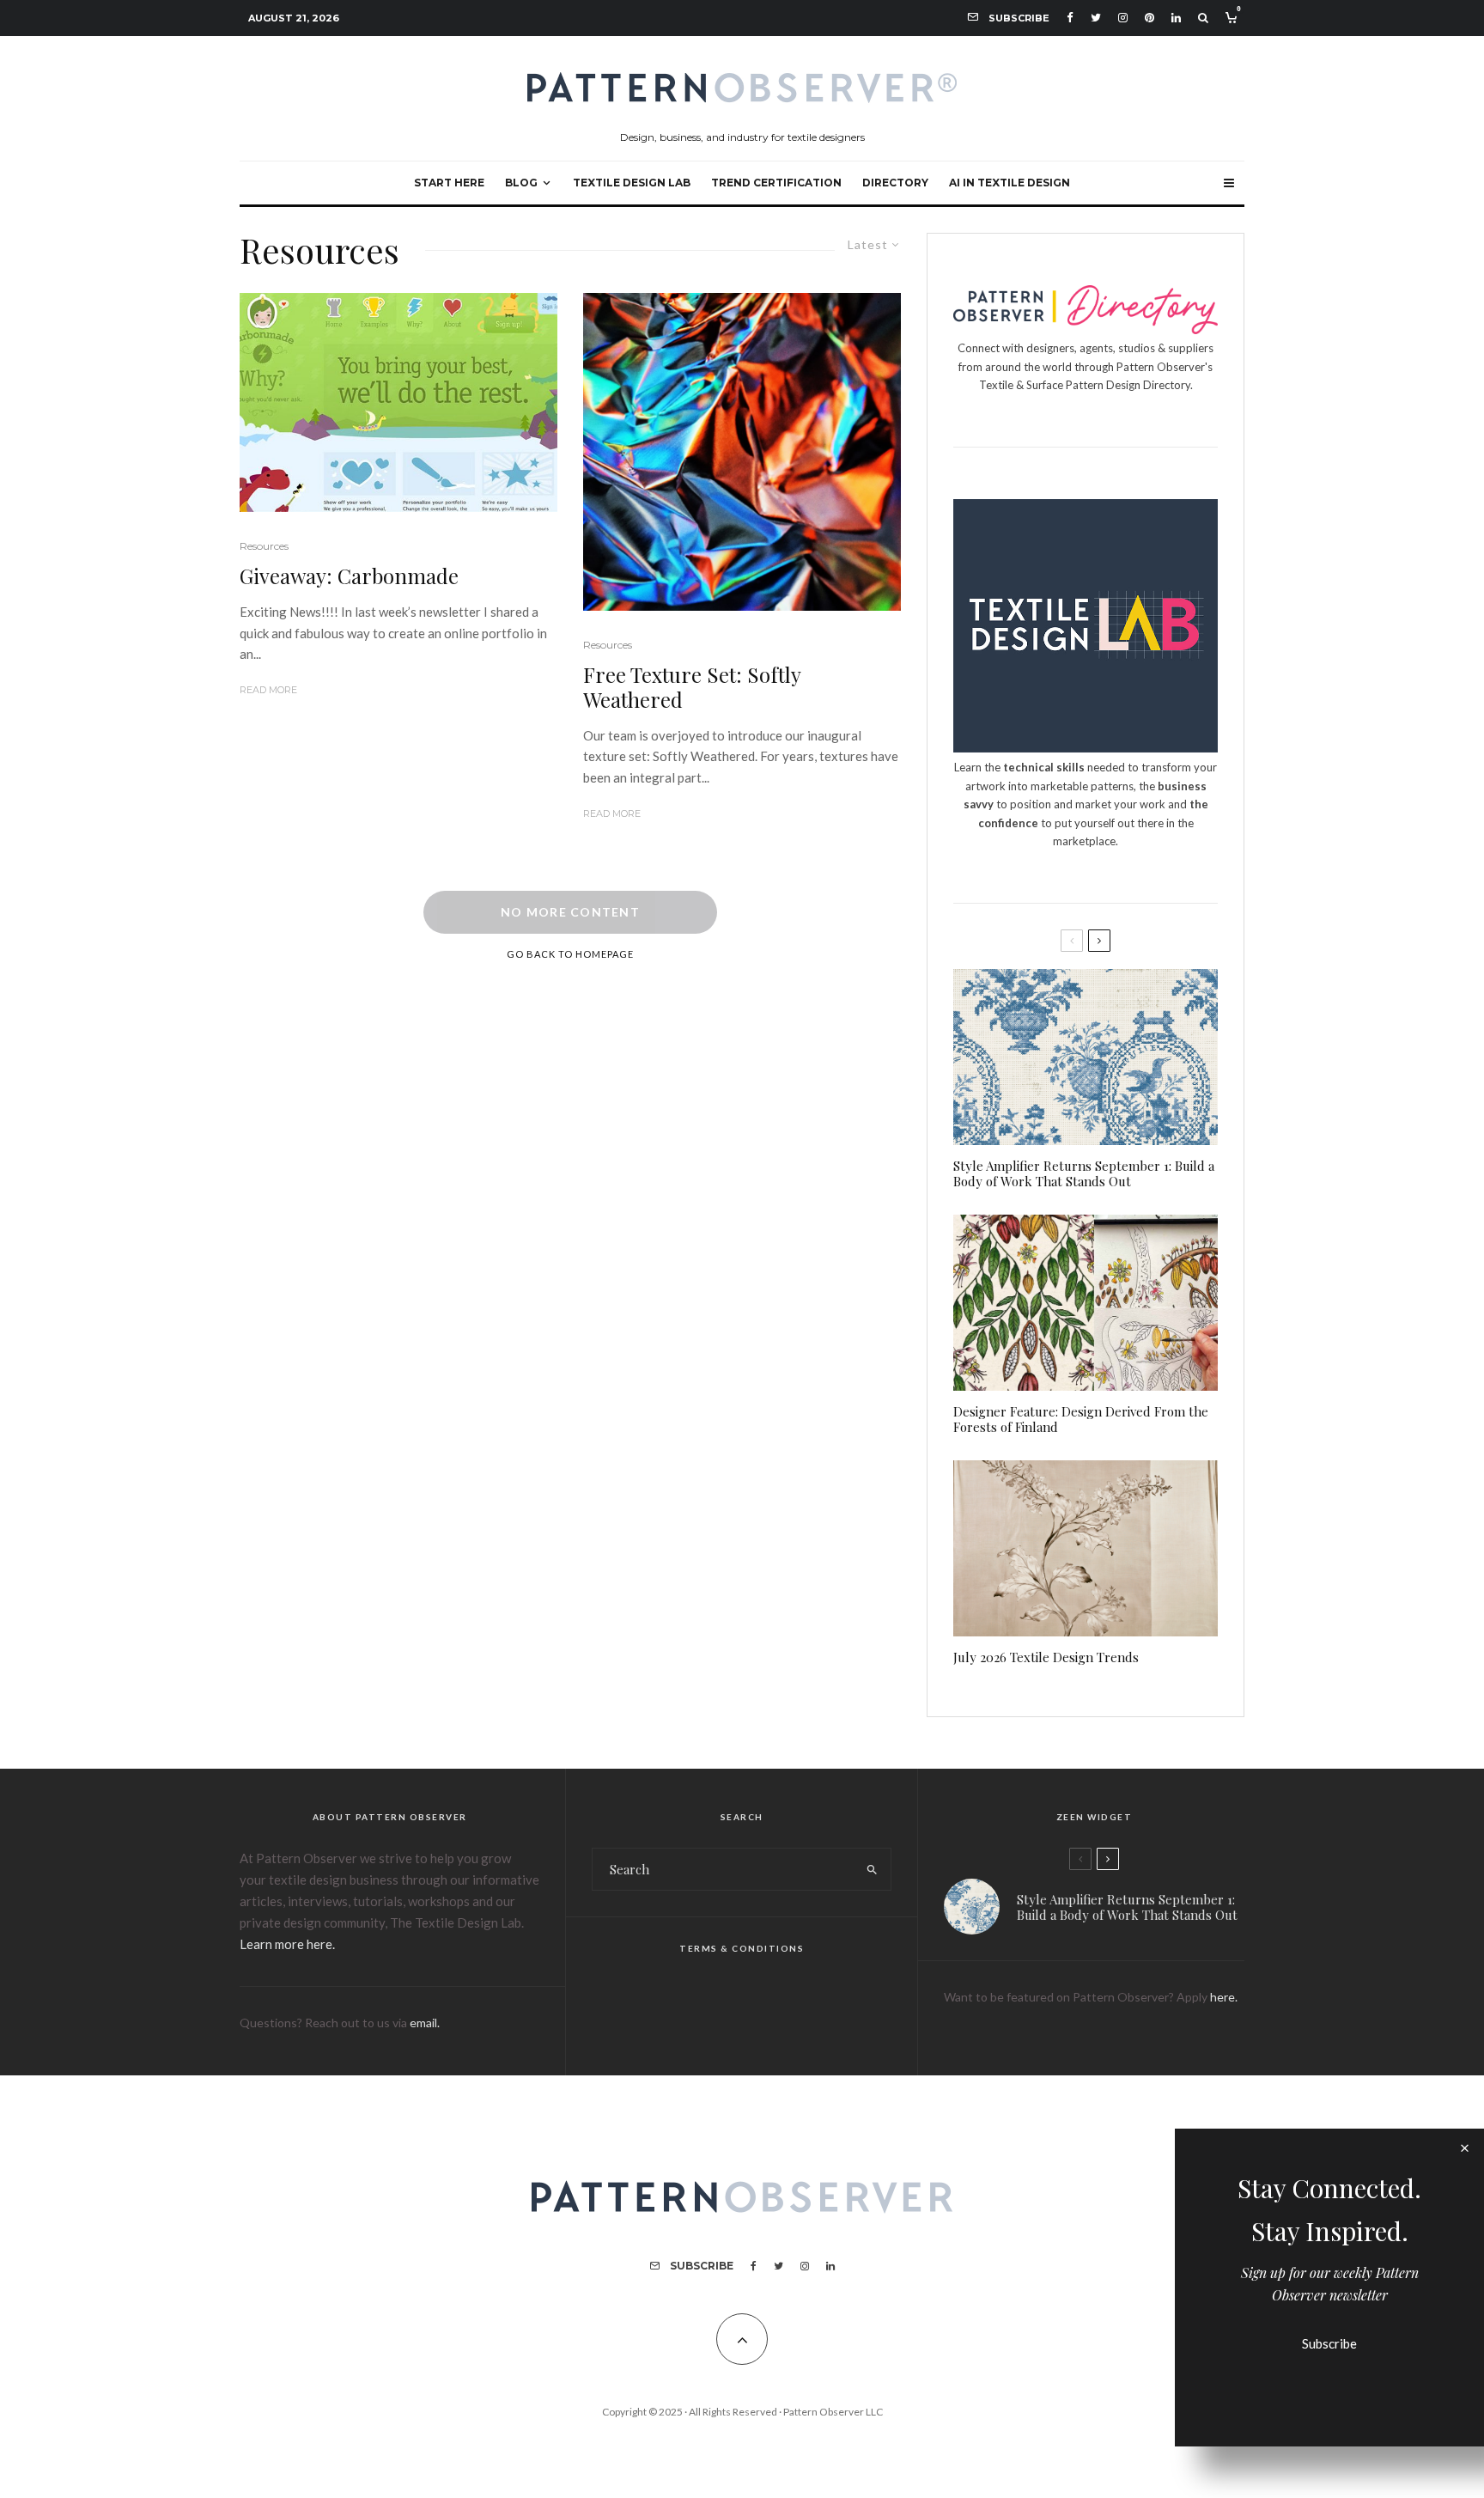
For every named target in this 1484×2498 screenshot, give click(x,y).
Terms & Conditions (742, 1948)
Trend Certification (776, 183)
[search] (872, 1869)
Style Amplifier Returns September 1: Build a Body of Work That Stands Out (1084, 1173)
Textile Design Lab (632, 183)
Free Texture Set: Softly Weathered (692, 687)
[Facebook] (1070, 18)
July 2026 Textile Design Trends (1046, 1657)
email (423, 2023)
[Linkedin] (1176, 18)
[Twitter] (1096, 18)
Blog (521, 183)
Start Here (449, 183)
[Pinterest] (1149, 18)
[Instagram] (1123, 18)
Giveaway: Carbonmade (349, 576)
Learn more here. (287, 1944)
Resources (264, 546)
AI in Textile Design (1010, 183)
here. (1224, 1997)
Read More (268, 690)
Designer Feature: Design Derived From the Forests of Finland (1081, 1419)
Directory (895, 183)
